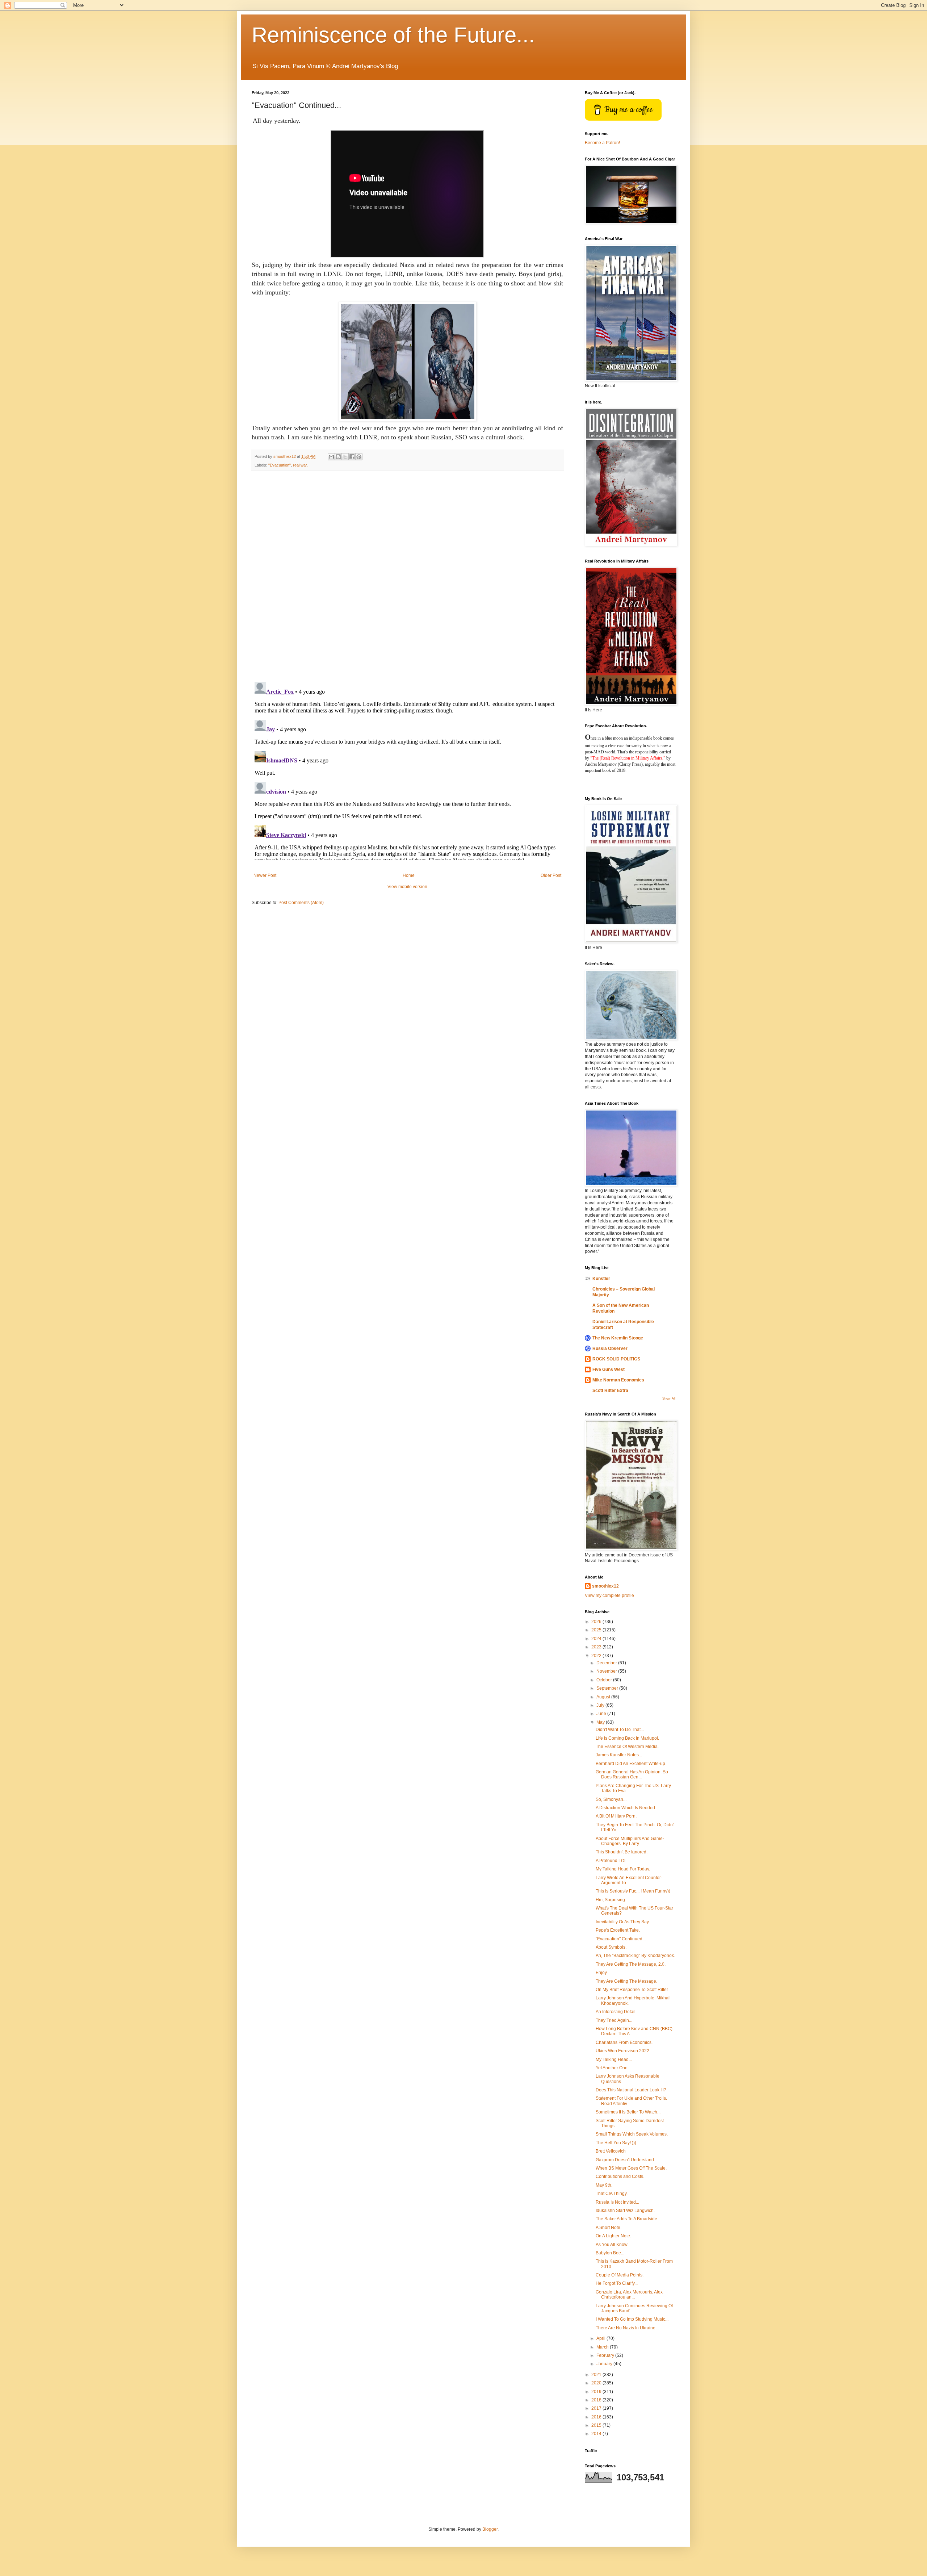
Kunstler (601, 1279)
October (605, 1680)
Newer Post (265, 875)
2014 (597, 2434)
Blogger (490, 2529)
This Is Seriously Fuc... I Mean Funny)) (633, 1891)
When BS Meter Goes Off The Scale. (631, 2168)
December (607, 1663)
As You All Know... (613, 2245)
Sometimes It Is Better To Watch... (628, 2112)
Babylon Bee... (610, 2253)
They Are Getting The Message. (626, 1981)
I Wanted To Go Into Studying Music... (632, 2319)
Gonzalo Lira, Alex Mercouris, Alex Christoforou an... (629, 2295)
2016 (597, 2417)
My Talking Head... (614, 2059)
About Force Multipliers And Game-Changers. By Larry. (630, 1841)
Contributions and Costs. (620, 2176)
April (601, 2338)
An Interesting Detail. (616, 2012)
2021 (597, 2375)
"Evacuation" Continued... (621, 1939)
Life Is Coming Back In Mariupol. (627, 1738)
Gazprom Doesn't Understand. (625, 2160)
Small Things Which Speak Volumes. (632, 2134)
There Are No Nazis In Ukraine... (627, 2328)
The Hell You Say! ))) (616, 2143)
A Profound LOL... (613, 1861)
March (603, 2347)
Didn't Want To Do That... (620, 1730)
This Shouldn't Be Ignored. (622, 1852)
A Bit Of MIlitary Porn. (616, 1816)
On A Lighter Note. (613, 2236)
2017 (597, 2408)
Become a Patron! (602, 143)
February (606, 2355)
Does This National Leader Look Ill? (631, 2090)
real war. (300, 465)
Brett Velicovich (611, 2151)
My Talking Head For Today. (623, 1869)
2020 (597, 2383)
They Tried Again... (614, 2020)
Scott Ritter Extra (610, 1391)
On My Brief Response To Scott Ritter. (632, 1990)
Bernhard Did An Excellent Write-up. (631, 1764)
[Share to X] (345, 457)
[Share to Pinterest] (359, 457)
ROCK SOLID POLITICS (616, 1359)
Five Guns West (609, 1369)
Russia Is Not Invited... (617, 2202)
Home (409, 875)
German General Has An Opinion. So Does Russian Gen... (632, 1774)
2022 (597, 1656)
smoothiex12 (605, 1586)
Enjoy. (602, 1973)
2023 (597, 1647)
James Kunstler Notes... (619, 1755)
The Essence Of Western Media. (627, 1747)
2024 (597, 1639)
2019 (597, 2392)
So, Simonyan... (611, 1799)
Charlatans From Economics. (624, 2042)
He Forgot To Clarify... (617, 2283)
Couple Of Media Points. (620, 2275)
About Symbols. (611, 1947)
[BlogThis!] (338, 457)
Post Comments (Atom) (301, 903)
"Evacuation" (280, 465)
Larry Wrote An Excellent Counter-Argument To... (629, 1880)
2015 (597, 2425)
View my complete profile (609, 1596)
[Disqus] (407, 576)
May (601, 1722)
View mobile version (407, 887)
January (605, 2364)
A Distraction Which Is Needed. (626, 1808)
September (608, 1688)
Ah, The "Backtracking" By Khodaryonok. (635, 1956)
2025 (597, 1630)
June (602, 1714)
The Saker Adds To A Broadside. (627, 2219)
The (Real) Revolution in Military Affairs (627, 758)
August (604, 1697)
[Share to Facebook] (352, 457)
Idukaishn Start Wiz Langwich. (625, 2211)
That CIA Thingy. (612, 2194)
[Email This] (331, 457)
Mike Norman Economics (618, 1380)
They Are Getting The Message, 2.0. (631, 1964)
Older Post (551, 875)
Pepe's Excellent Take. (618, 1930)
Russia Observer (610, 1348)
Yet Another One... (613, 2068)
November (607, 1671)
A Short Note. (609, 2228)
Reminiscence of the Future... (393, 35)
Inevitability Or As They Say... (624, 1922)
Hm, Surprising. (611, 1900)
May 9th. (604, 2185)
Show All (669, 1398)
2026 (597, 1622)
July (601, 1705)
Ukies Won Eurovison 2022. (623, 2051)
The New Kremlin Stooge (618, 1338)
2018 (597, 2400)
